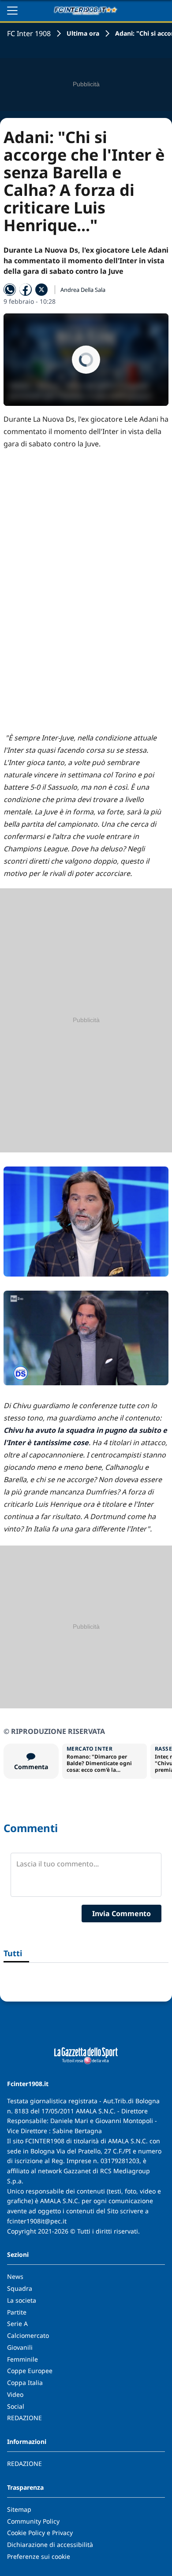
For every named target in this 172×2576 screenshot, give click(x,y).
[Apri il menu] (12, 11)
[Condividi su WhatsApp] (10, 290)
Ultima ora (83, 33)
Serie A (17, 2324)
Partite (17, 2312)
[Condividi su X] (41, 290)
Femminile (22, 2359)
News (15, 2276)
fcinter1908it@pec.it (37, 2221)
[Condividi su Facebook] (26, 290)
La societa (22, 2300)
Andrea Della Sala (83, 290)
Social (16, 2406)
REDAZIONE (24, 2418)
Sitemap (19, 2509)
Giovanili (20, 2347)
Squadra (20, 2288)
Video (15, 2394)
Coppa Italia (25, 2383)
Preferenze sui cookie (39, 2556)
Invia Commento (122, 1914)
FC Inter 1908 (29, 33)
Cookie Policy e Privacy (40, 2533)
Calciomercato (28, 2335)
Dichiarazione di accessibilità (50, 2545)
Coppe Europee (30, 2371)
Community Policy (33, 2521)
